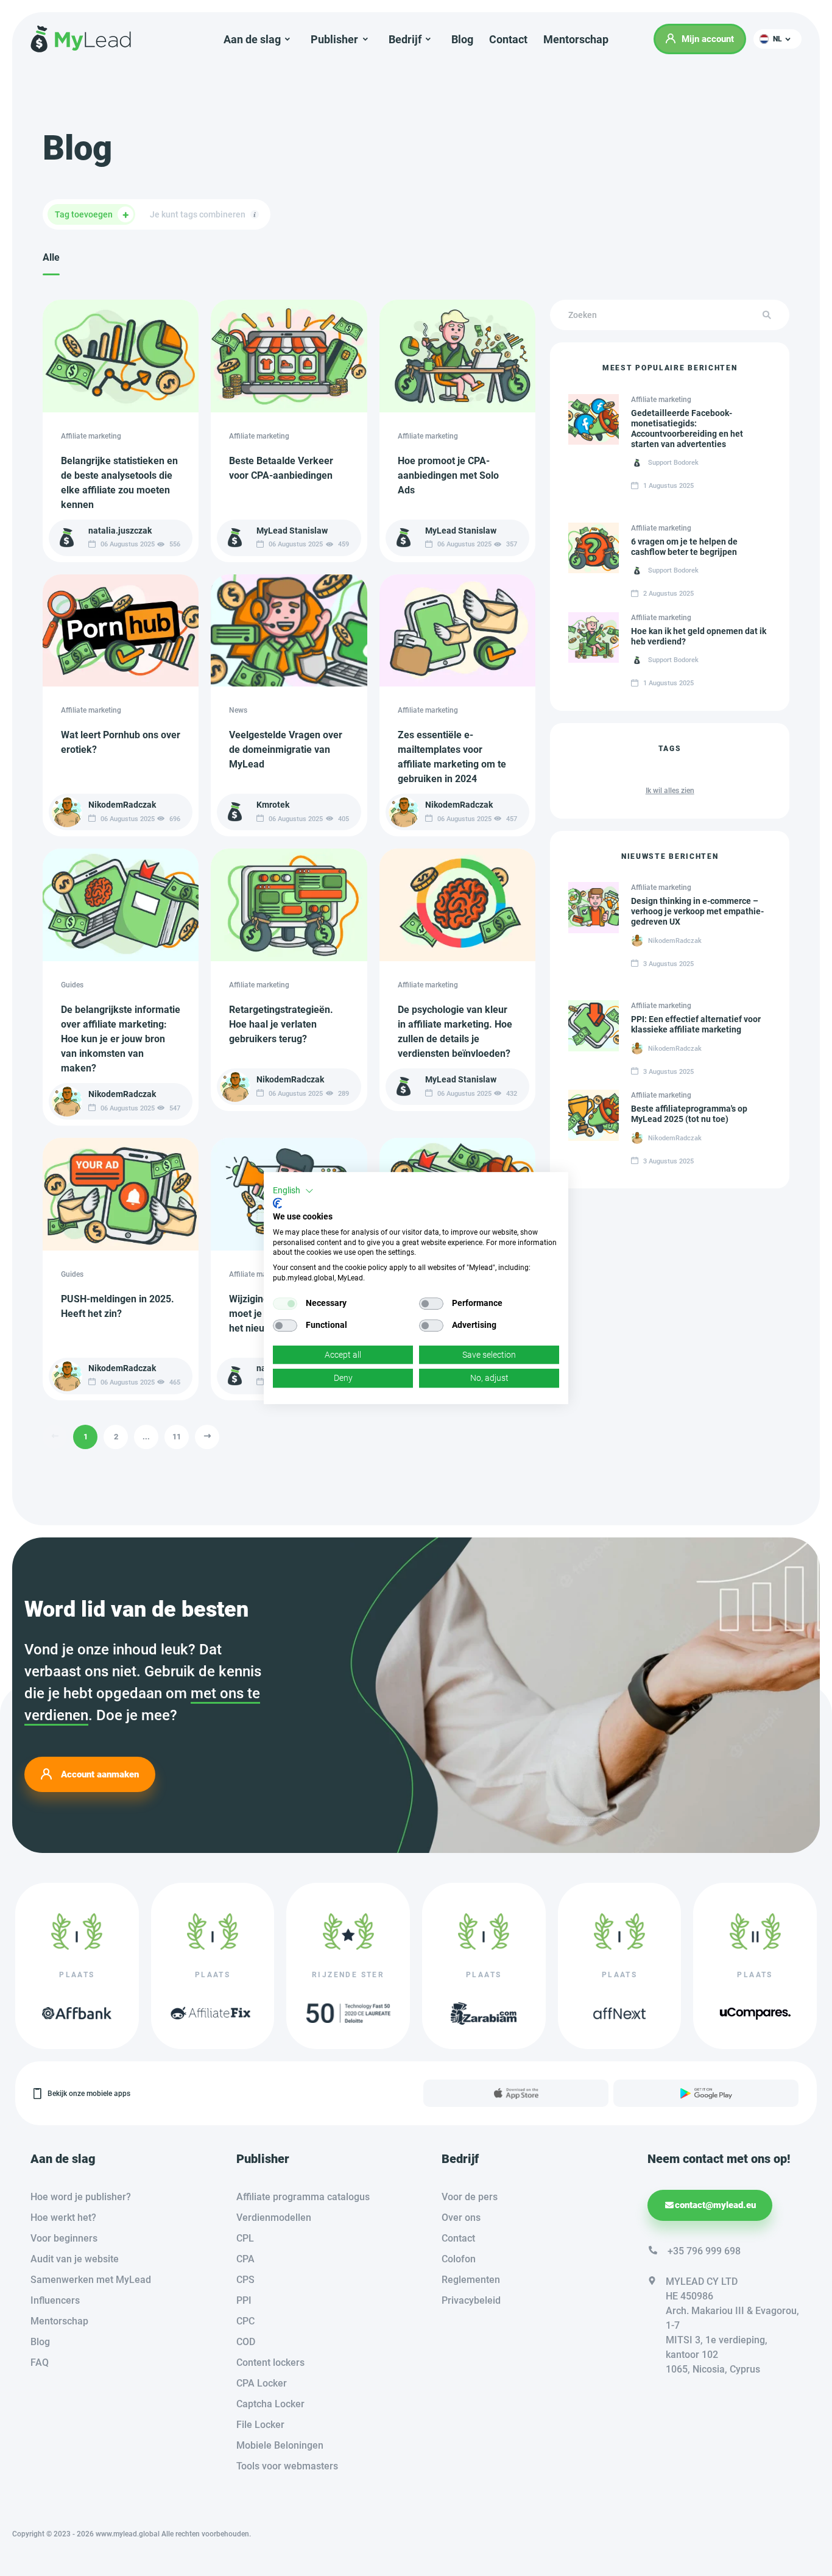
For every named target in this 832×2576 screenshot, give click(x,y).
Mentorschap (576, 39)
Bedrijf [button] (405, 39)
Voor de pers (470, 2197)
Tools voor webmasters (287, 2466)
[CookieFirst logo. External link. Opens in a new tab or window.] (277, 1203)
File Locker (260, 2425)
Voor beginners (64, 2238)
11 (177, 1437)
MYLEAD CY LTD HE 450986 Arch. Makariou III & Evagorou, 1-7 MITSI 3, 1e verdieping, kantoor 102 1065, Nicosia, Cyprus (732, 2325)
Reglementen (471, 2280)
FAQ (40, 2363)
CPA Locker (262, 2383)
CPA (245, 2259)
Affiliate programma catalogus (303, 2197)
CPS (245, 2280)
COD (246, 2342)
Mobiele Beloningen (280, 2445)
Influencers (55, 2300)
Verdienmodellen (274, 2218)
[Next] (207, 1437)
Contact (508, 39)
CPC (245, 2321)
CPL (245, 2238)
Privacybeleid (471, 2300)
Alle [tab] (51, 257)
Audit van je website (75, 2259)
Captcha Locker (270, 2404)
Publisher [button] (334, 39)
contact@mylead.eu (715, 2205)
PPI (244, 2300)
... (146, 1437)
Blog (462, 39)
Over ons (461, 2218)
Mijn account (708, 39)
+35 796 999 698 (704, 2251)
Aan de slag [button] (252, 39)
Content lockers (270, 2363)
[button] (777, 39)
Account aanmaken (100, 1774)
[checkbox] (285, 1304)
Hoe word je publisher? (81, 2197)
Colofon (459, 2259)
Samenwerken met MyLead (91, 2280)
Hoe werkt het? (63, 2218)
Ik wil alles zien (670, 791)
